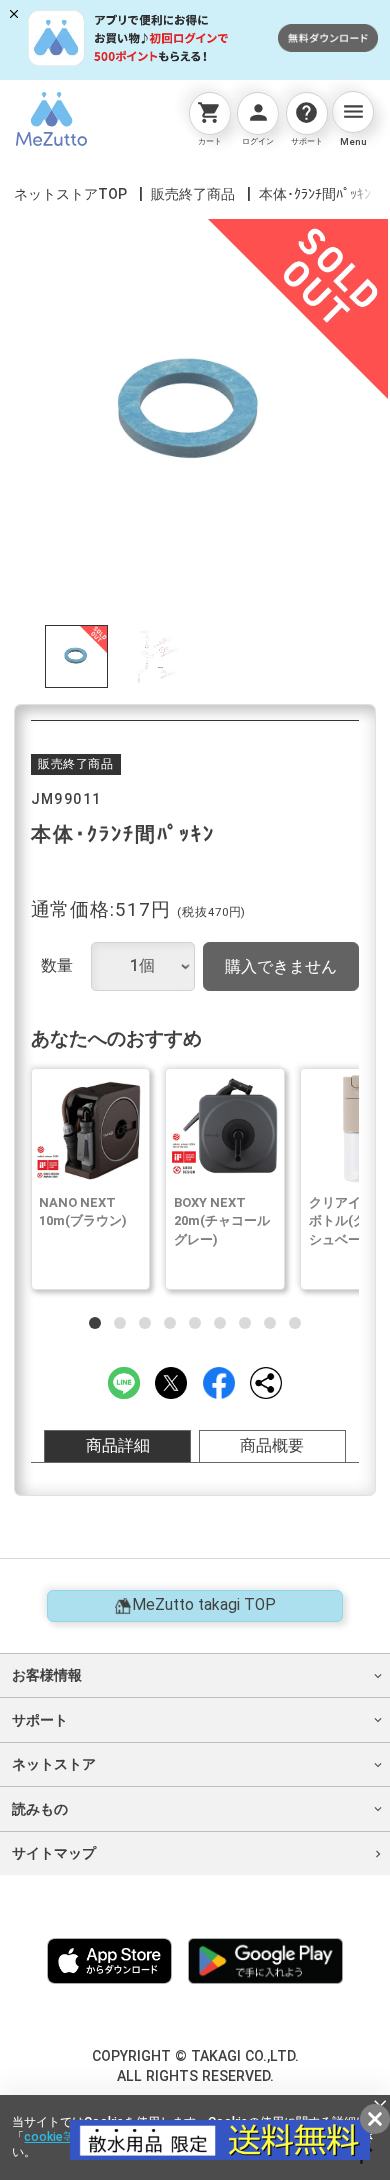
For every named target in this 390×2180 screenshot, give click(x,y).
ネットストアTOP (70, 194)
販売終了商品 (193, 194)
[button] (95, 1323)
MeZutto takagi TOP (204, 1605)
